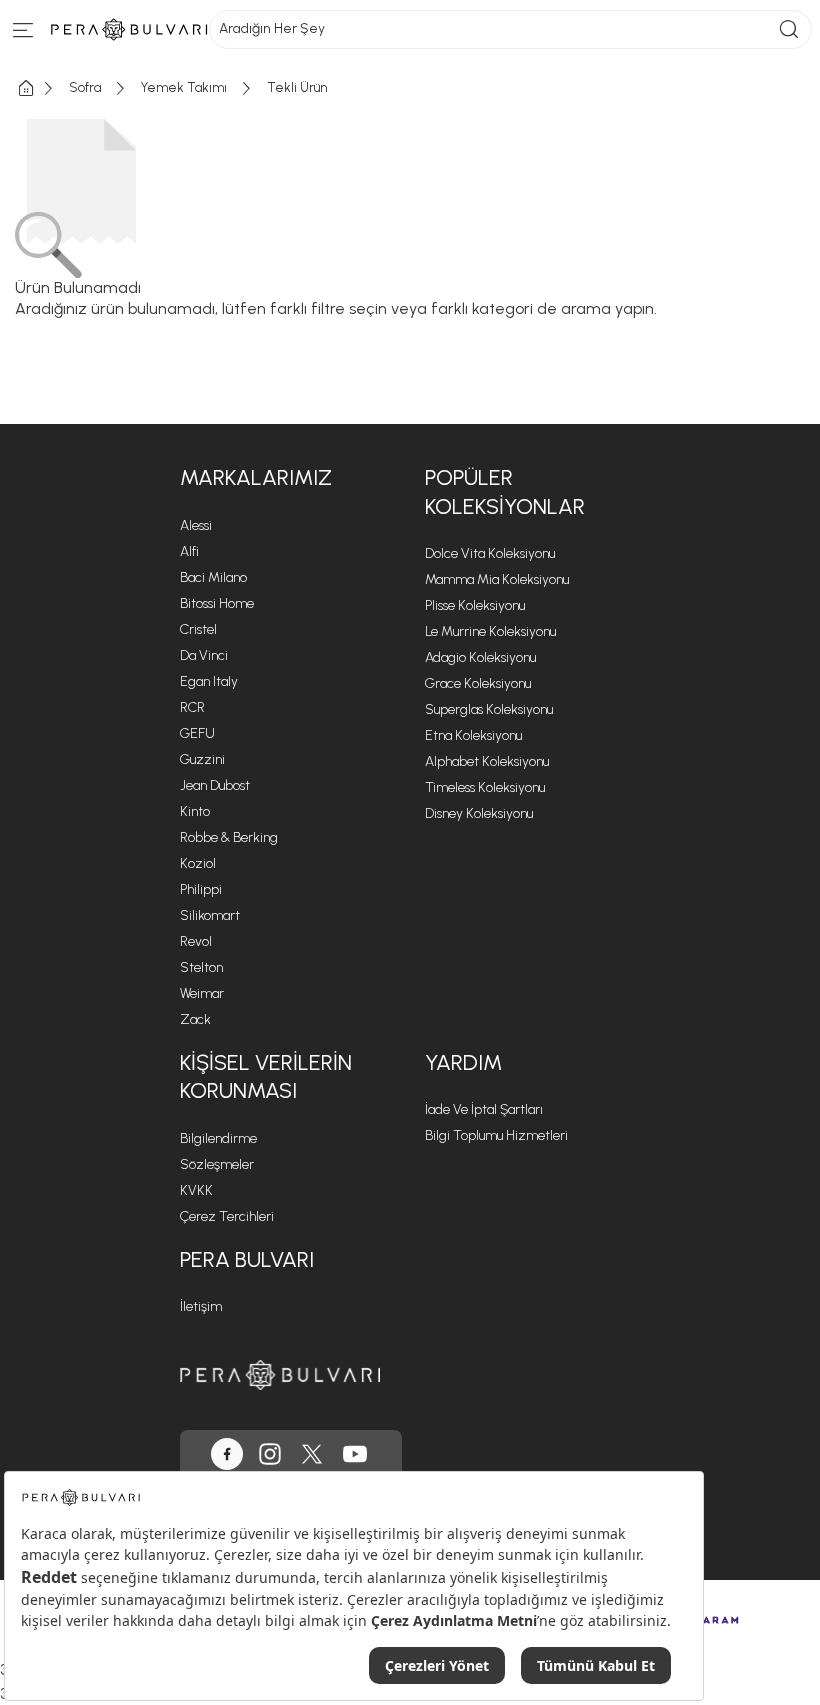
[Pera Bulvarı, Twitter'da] (312, 1454)
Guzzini (202, 759)
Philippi (201, 889)
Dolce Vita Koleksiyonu (490, 553)
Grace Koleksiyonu (478, 683)
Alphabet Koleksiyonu (487, 761)
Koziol (198, 863)
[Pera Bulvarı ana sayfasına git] (280, 1374)
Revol (196, 941)
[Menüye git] (23, 34)
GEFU (197, 733)
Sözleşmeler (217, 1164)
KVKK (196, 1190)
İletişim (201, 1306)
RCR (192, 707)
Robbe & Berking (229, 837)
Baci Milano (213, 577)
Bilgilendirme (218, 1138)
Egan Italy (209, 681)
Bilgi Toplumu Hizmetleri (496, 1135)
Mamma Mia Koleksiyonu (497, 579)
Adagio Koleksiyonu (480, 657)
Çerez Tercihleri (227, 1216)
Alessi (196, 525)
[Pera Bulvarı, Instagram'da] (270, 1454)
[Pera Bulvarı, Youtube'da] (355, 1454)
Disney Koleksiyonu (479, 813)
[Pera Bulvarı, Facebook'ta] (227, 1454)
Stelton (201, 967)
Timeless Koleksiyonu (485, 787)
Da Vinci (204, 655)
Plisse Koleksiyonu (475, 605)
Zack (195, 1019)
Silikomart (210, 915)
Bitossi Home (217, 603)
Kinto (195, 811)
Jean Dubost (215, 785)
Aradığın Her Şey (272, 28)
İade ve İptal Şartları (484, 1109)
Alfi (189, 551)
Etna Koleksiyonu (473, 735)
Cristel (198, 629)
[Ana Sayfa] (42, 88)
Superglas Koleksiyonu (489, 709)
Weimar (202, 993)
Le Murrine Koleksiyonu (490, 631)
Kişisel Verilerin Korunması (266, 1077)
